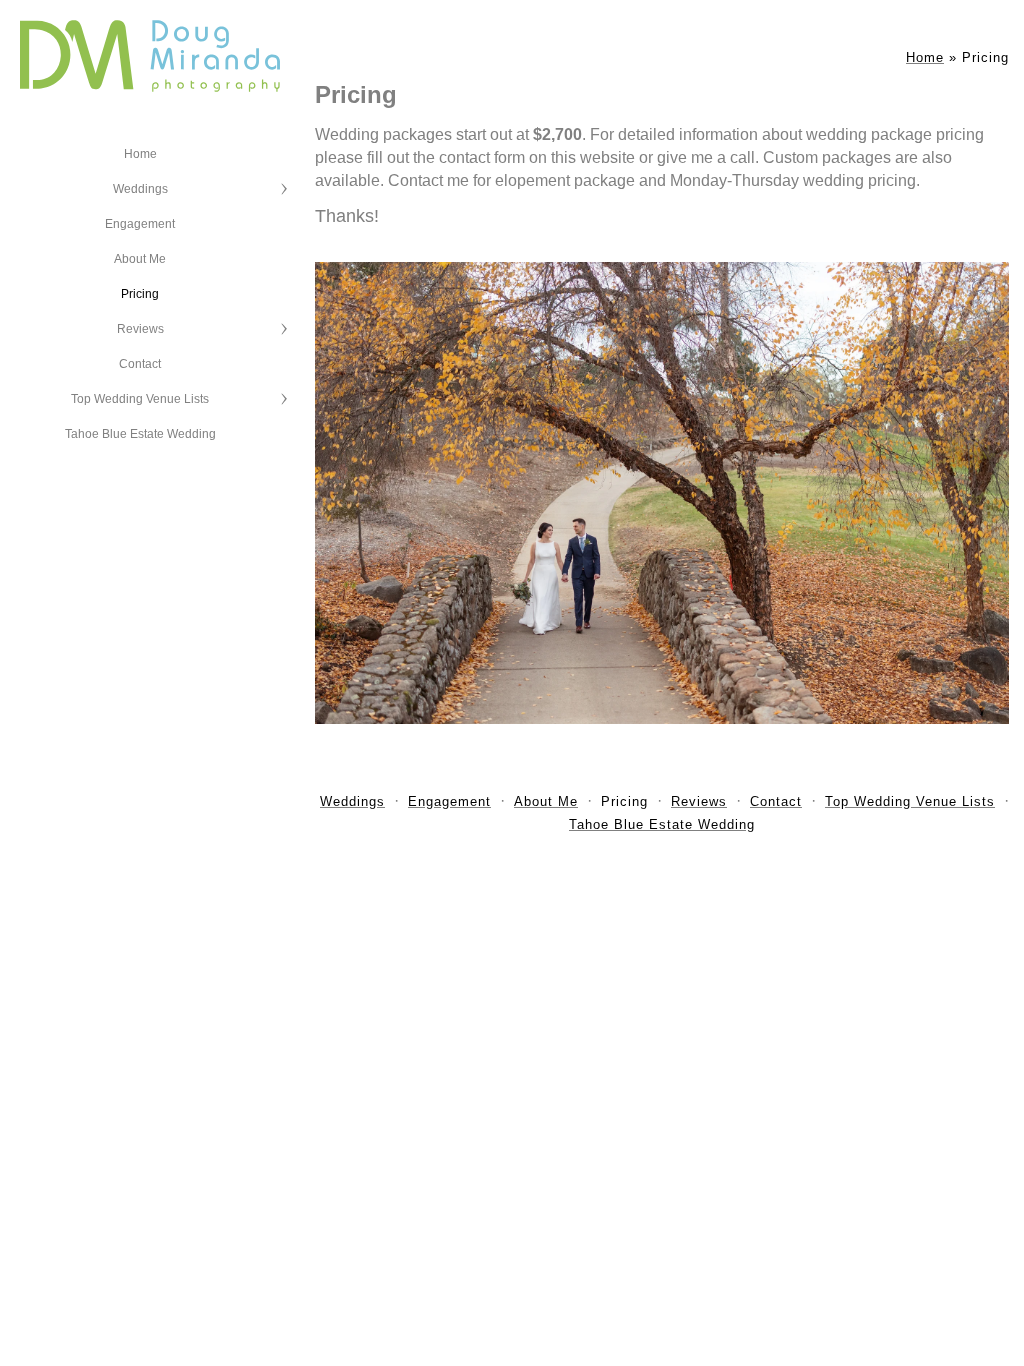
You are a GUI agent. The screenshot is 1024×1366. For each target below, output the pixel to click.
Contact (140, 364)
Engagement (140, 224)
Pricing (140, 294)
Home (140, 154)
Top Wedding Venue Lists (140, 399)
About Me (140, 259)
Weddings (140, 189)
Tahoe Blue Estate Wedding (140, 434)
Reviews (140, 329)
